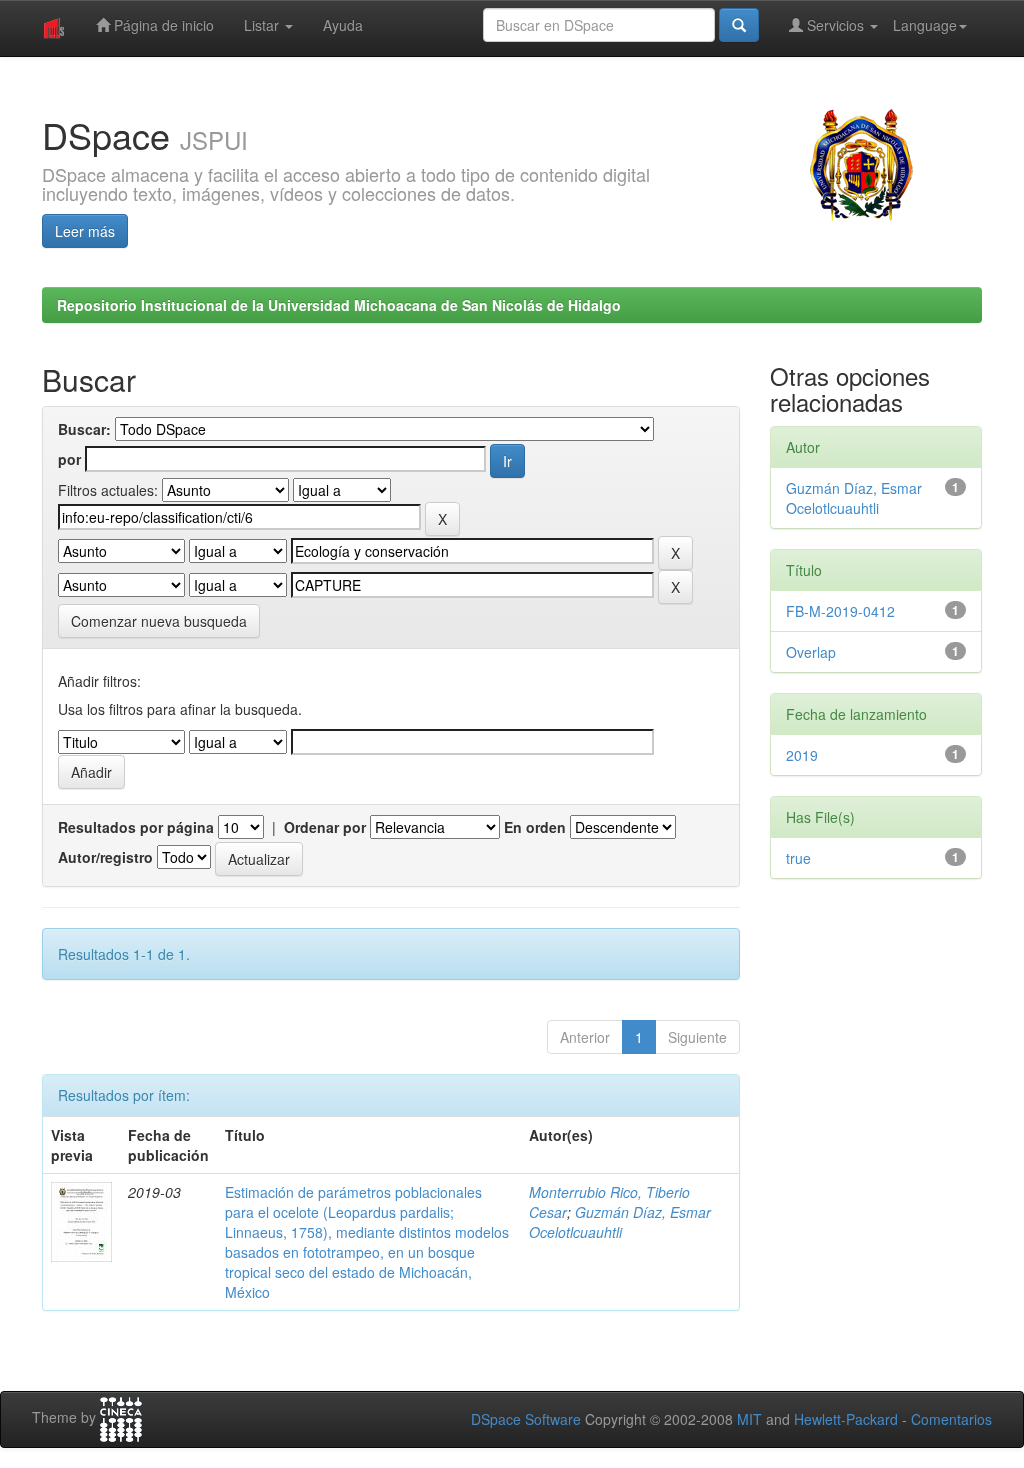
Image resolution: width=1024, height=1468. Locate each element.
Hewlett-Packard (846, 1419)
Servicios (835, 25)
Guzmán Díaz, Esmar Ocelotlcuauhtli (620, 1222)
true (798, 858)
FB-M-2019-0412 (840, 611)
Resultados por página (136, 827)
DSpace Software (526, 1419)
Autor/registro (105, 857)
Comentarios (951, 1419)
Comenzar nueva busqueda (159, 621)
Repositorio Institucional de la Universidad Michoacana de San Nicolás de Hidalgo (339, 305)
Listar (263, 25)
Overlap (811, 652)
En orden (535, 827)
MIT (749, 1419)
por (69, 459)
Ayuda (343, 25)
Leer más (85, 231)
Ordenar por (325, 827)
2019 (802, 755)
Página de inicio (162, 25)
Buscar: (84, 429)
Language (925, 25)
